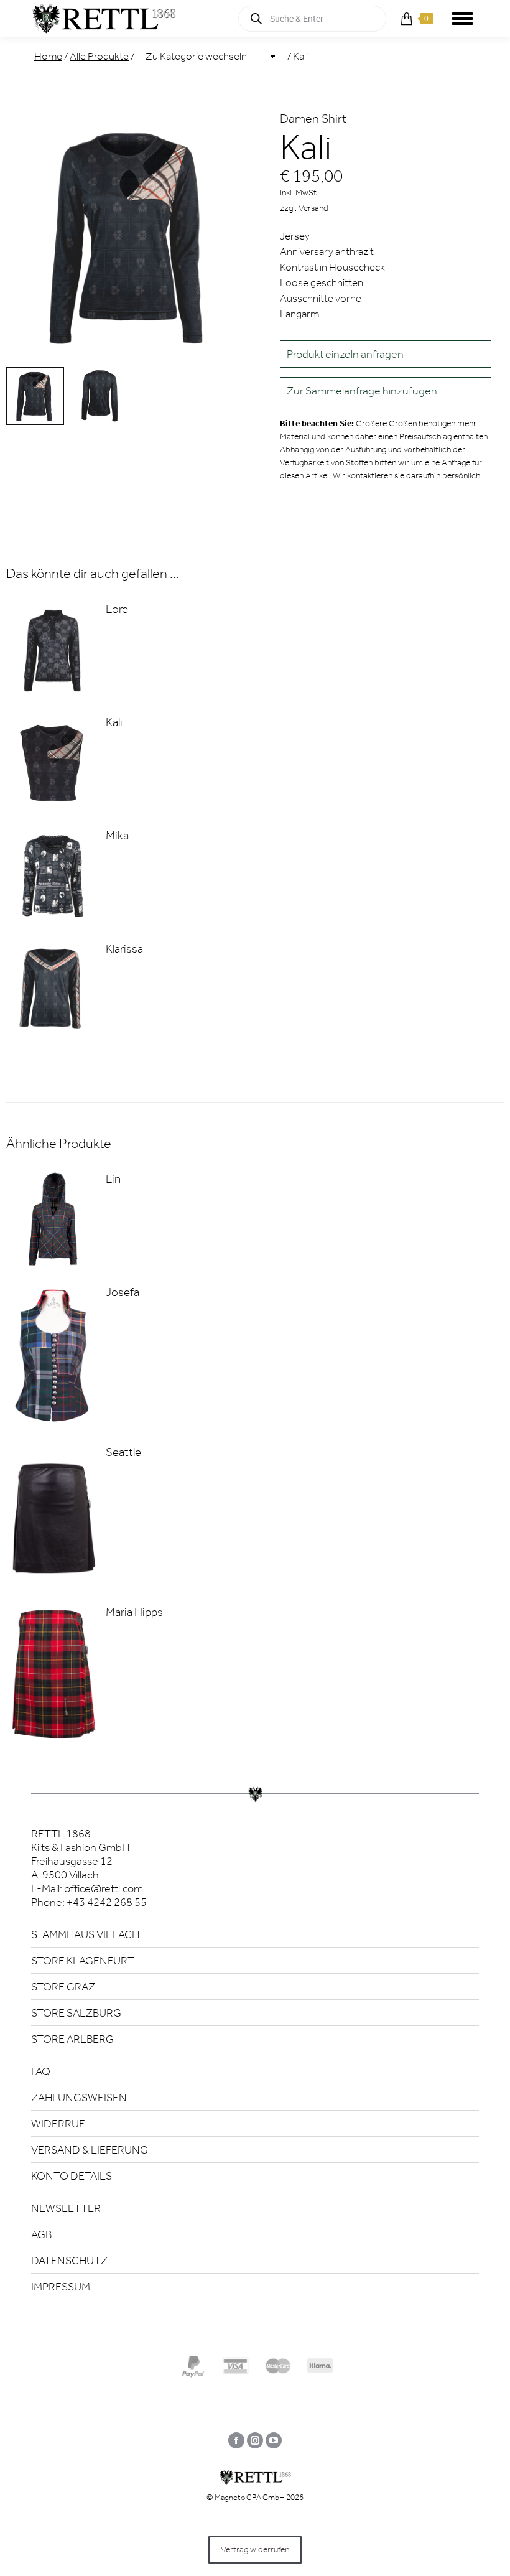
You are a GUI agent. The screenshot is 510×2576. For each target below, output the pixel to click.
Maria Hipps (134, 1612)
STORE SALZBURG (76, 2013)
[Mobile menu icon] (462, 19)
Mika (117, 835)
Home (48, 56)
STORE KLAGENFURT (83, 1961)
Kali (114, 722)
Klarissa (124, 949)
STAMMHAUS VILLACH (85, 1934)
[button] (386, 391)
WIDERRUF (58, 2124)
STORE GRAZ (63, 1987)
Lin (113, 1179)
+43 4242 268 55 (107, 1902)
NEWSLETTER (66, 2208)
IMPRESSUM (61, 2287)
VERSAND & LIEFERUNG (90, 2150)
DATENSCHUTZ (69, 2261)
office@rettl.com (104, 1888)
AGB (41, 2234)
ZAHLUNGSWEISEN (79, 2098)
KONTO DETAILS (72, 2176)
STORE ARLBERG (72, 2039)
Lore (117, 609)
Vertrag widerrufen (255, 2550)
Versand (313, 208)
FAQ (41, 2071)
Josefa (123, 1292)
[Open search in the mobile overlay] (312, 19)
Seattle (123, 1452)
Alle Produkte (99, 56)
